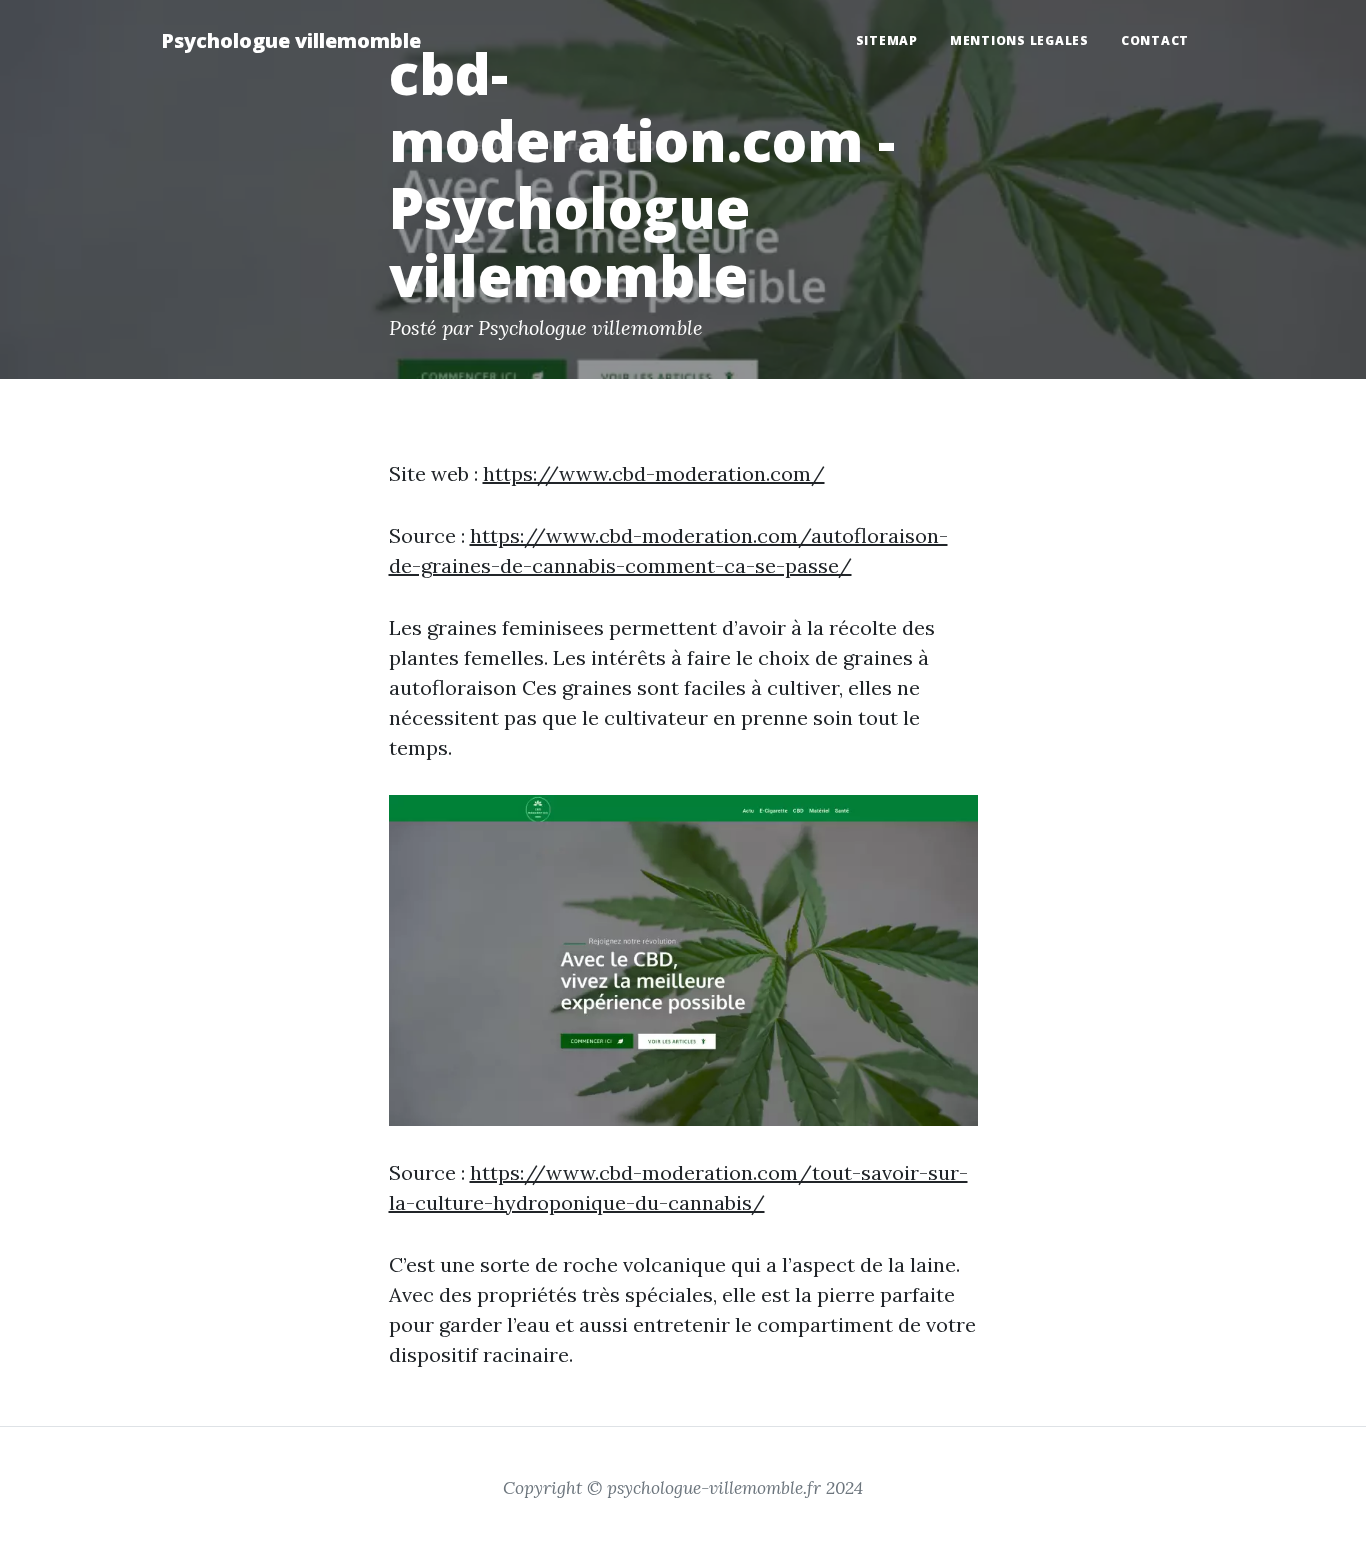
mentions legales (1019, 40)
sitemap (887, 40)
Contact (1155, 40)
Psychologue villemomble (291, 40)
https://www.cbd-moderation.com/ (654, 473)
